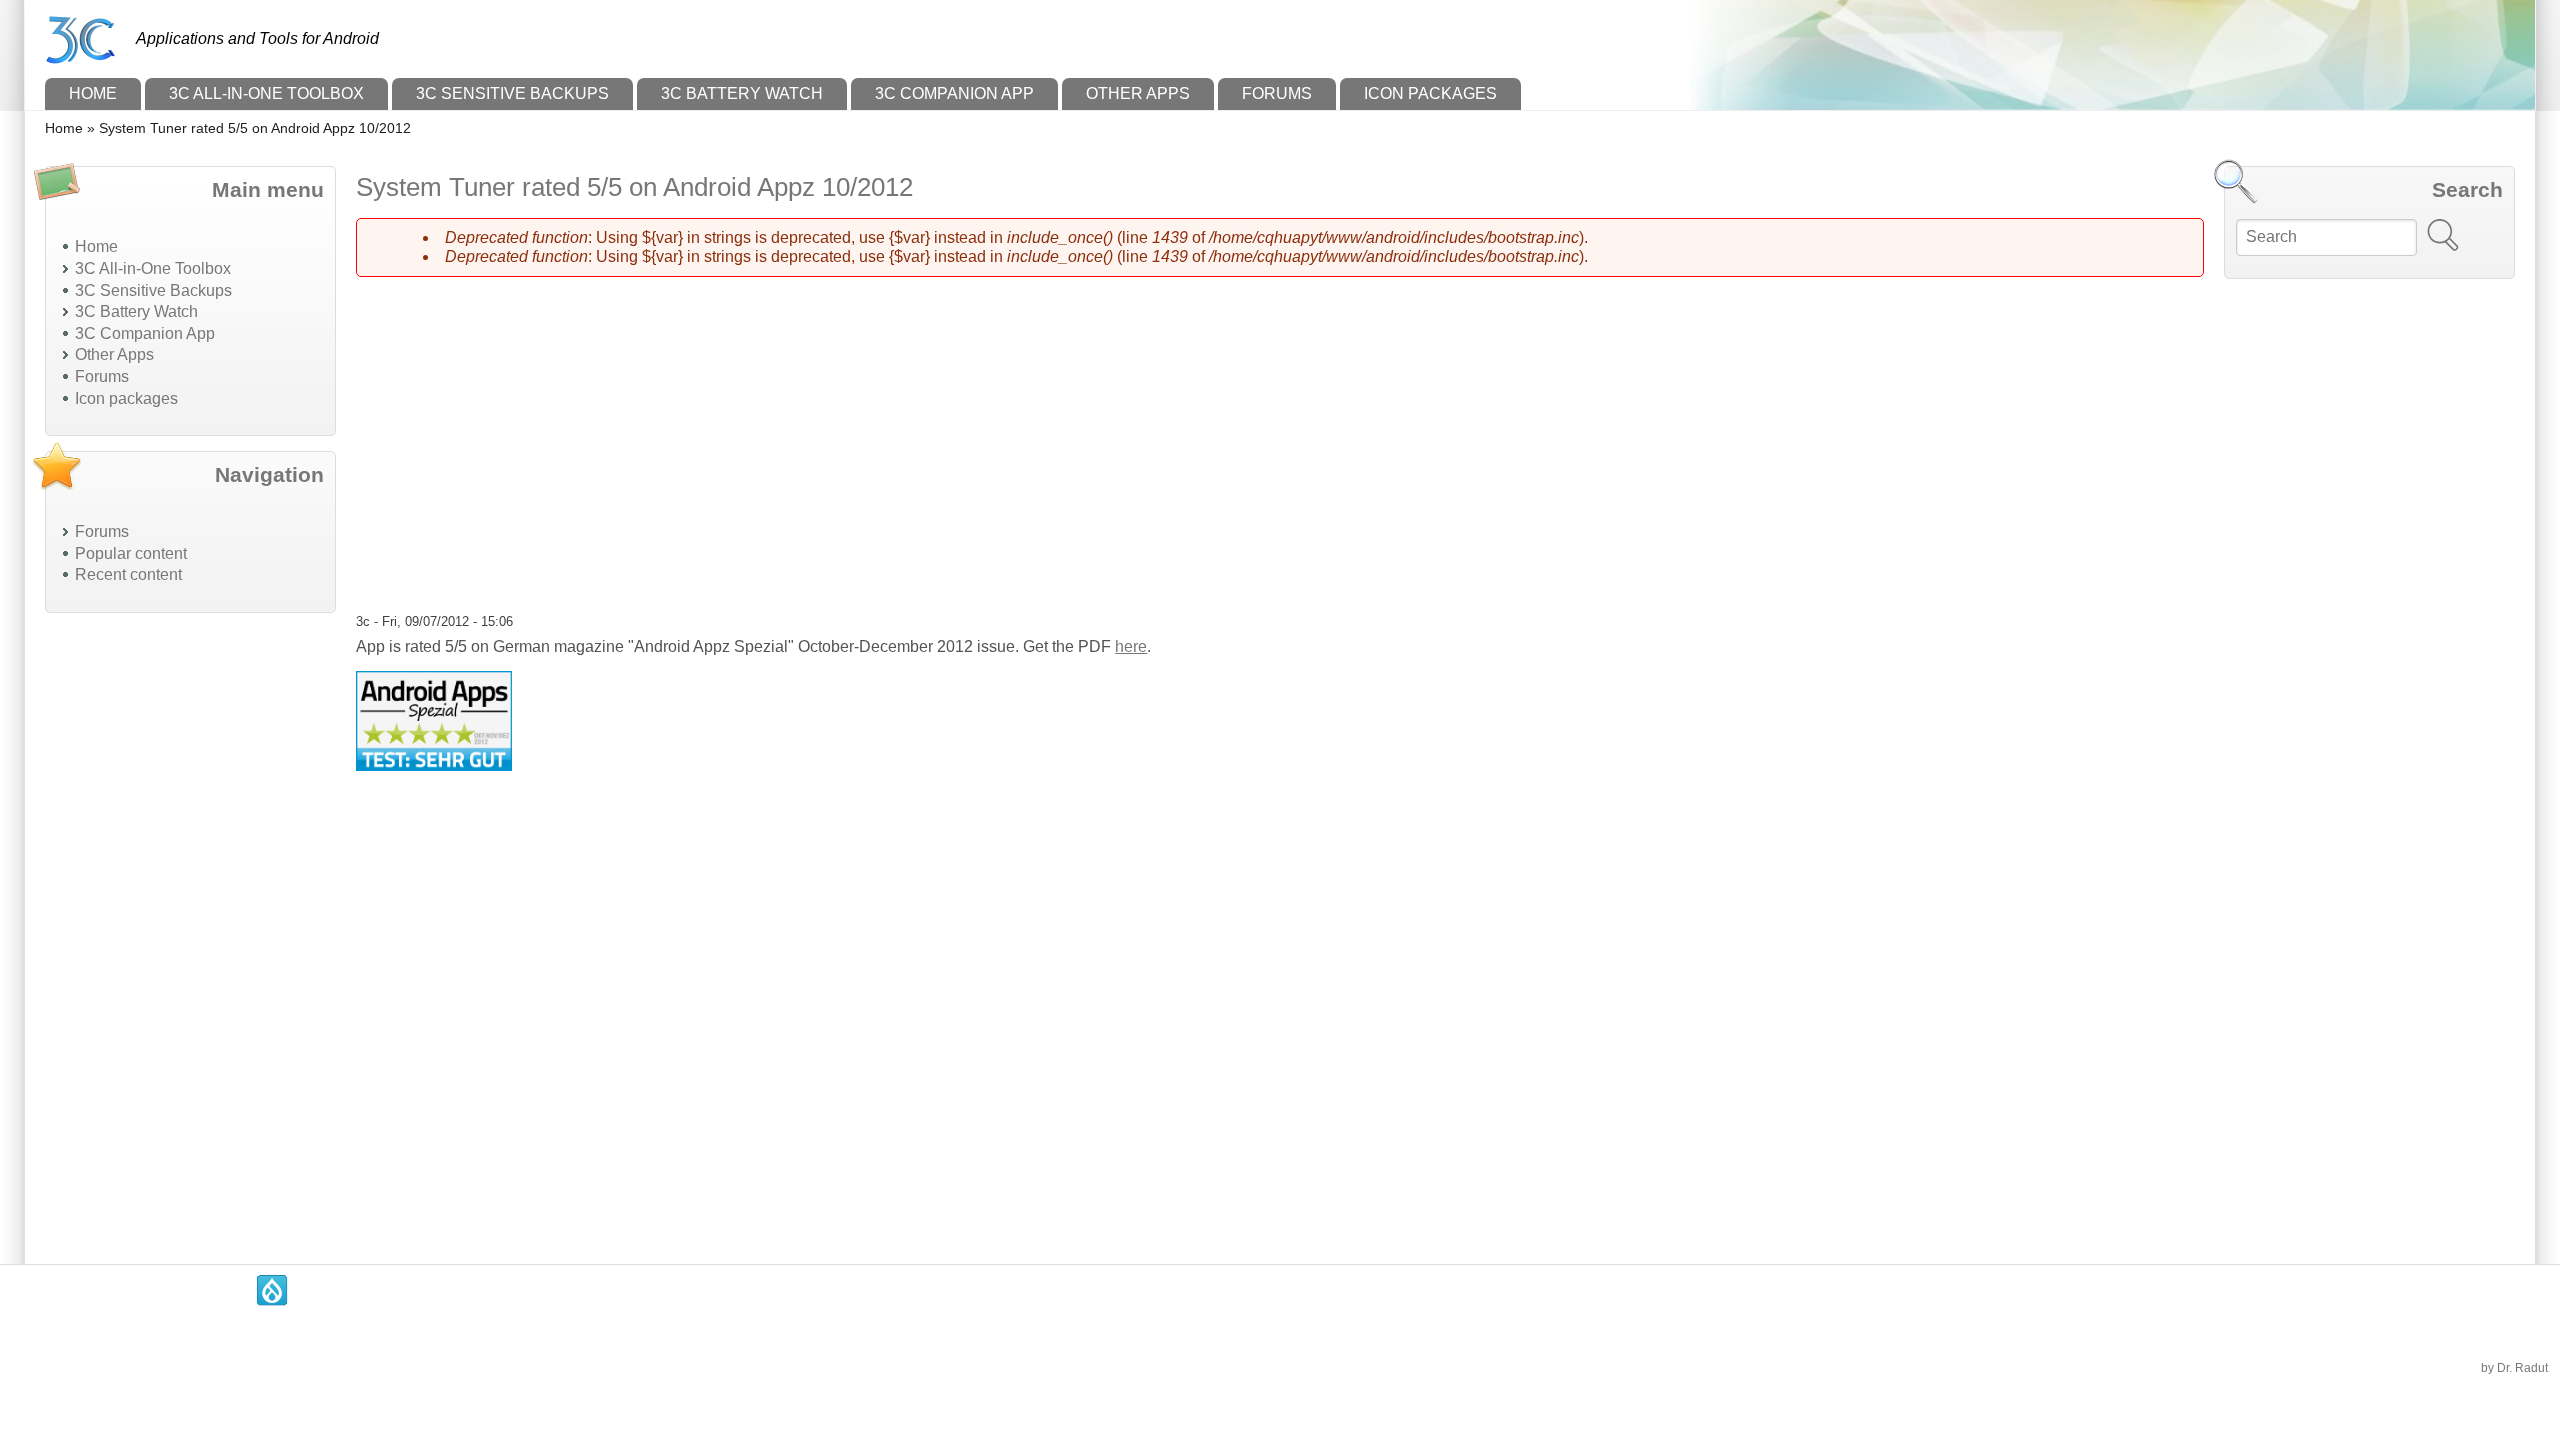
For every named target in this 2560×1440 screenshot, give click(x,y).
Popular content (131, 553)
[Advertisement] (190, 928)
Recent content (128, 574)
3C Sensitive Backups (512, 93)
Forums (1277, 93)
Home (93, 93)
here (1131, 646)
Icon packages (1430, 93)
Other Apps (1138, 93)
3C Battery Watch (742, 93)
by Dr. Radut (2514, 1368)
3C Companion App (954, 93)
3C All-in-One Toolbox (266, 93)
